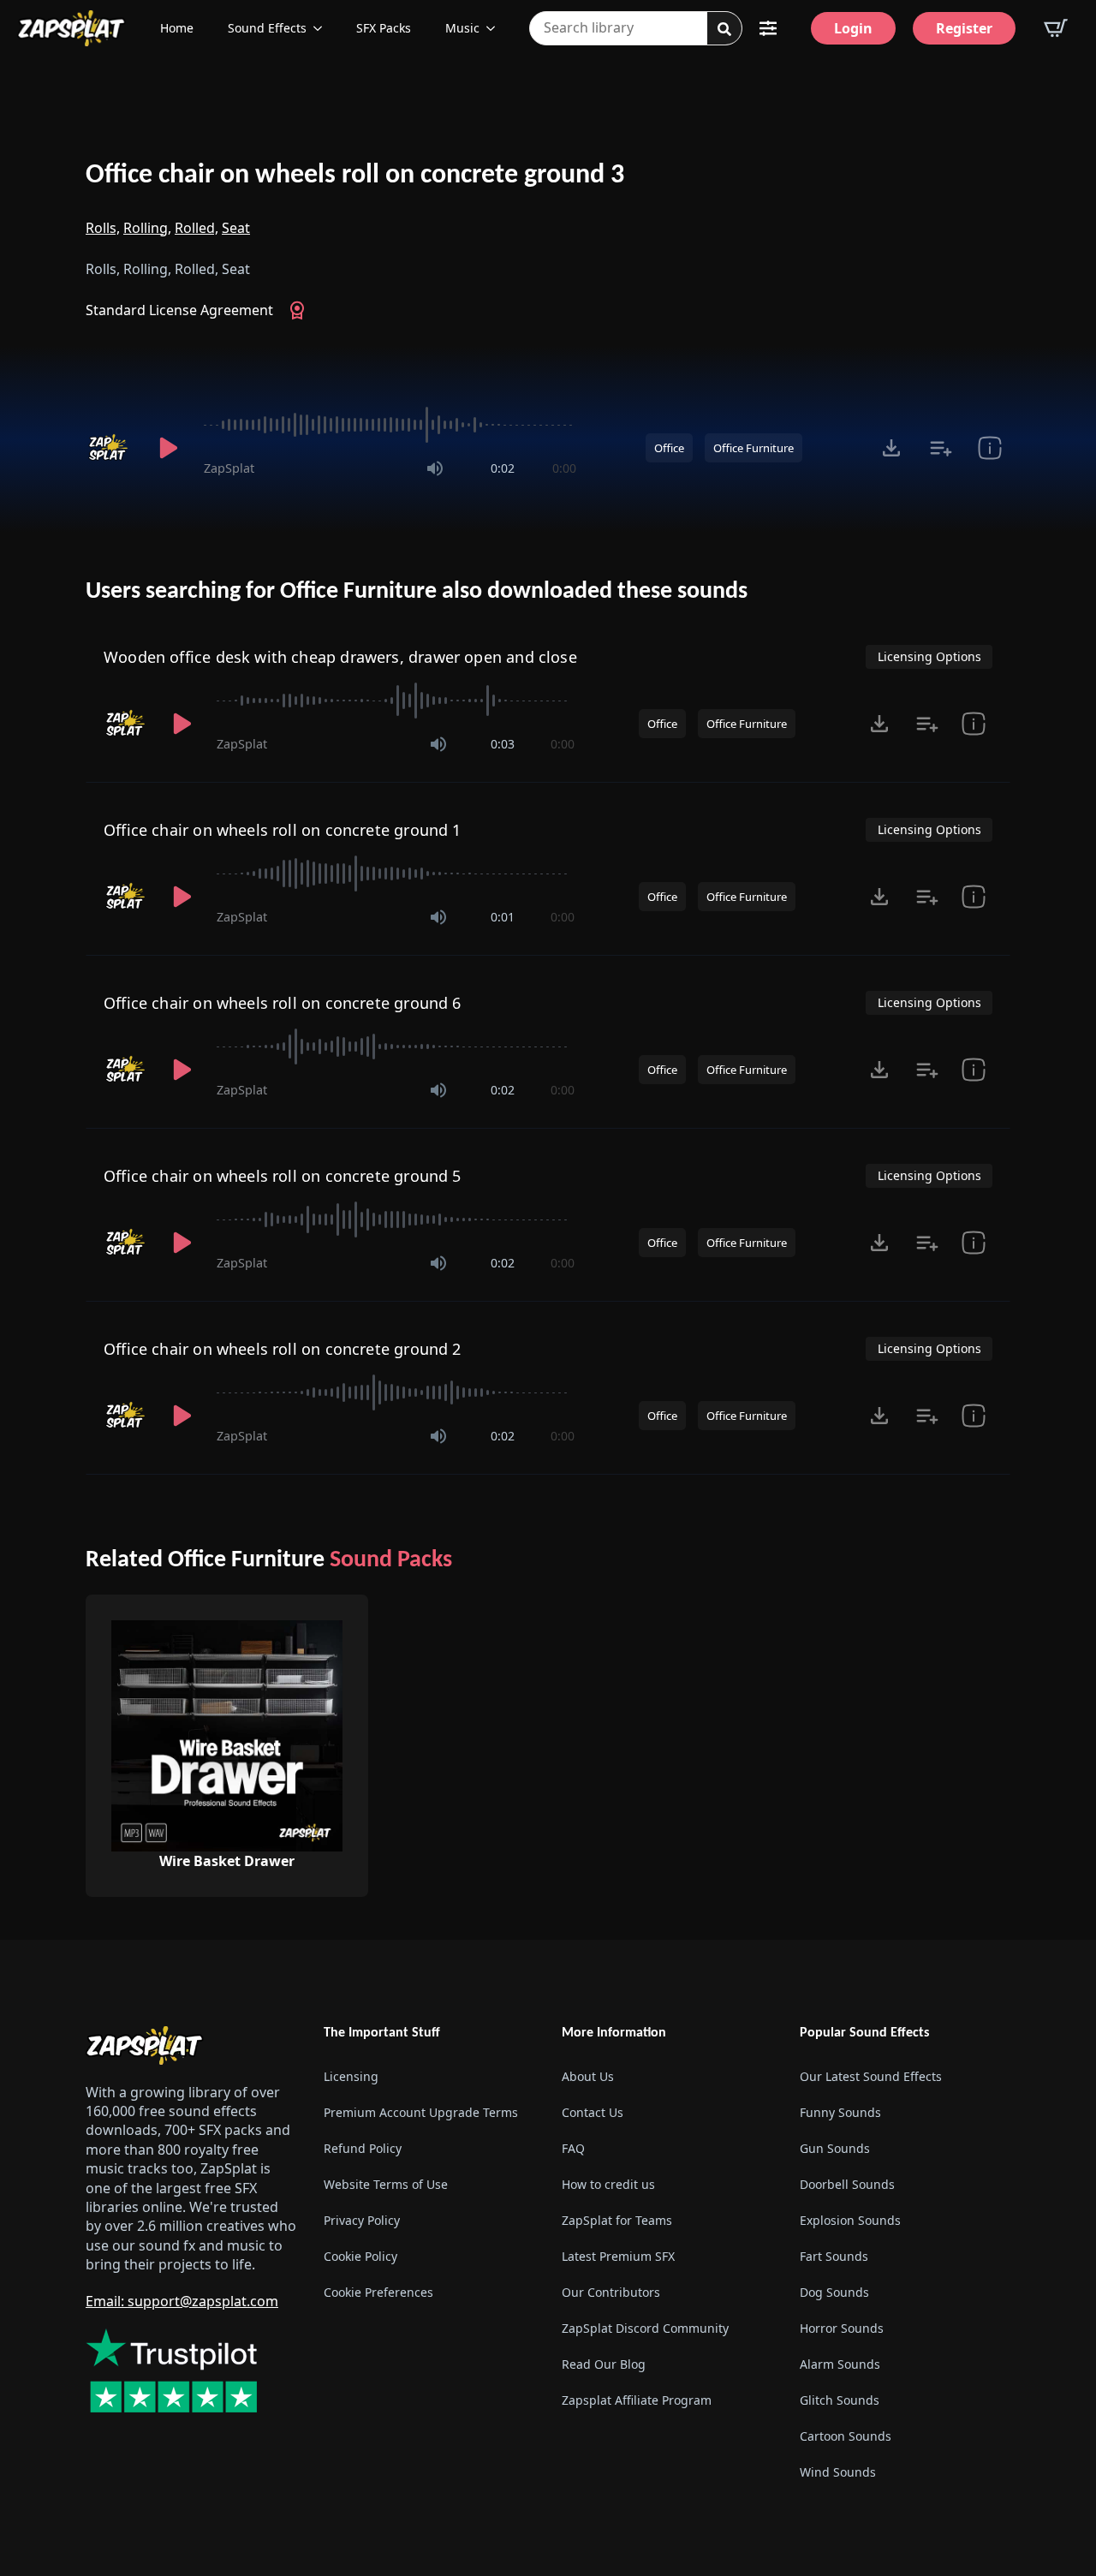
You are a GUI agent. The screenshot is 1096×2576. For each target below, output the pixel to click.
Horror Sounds (842, 2328)
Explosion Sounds (850, 2220)
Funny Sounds (840, 2112)
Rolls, (103, 228)
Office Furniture (753, 448)
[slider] (390, 425)
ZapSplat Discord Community (645, 2328)
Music (462, 28)
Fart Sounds (834, 2256)
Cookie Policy (360, 2256)
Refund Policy (363, 2148)
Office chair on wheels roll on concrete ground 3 (355, 176)
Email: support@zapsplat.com (182, 2301)
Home (177, 28)
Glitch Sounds (840, 2400)
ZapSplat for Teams (617, 2220)
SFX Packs (384, 28)
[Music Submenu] (496, 28)
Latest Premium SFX (618, 2256)
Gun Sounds (835, 2148)
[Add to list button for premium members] (941, 448)
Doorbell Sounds (847, 2184)
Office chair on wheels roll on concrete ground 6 (283, 1003)
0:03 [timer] (503, 744)
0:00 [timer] (564, 468)
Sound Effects (267, 28)
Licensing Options (929, 656)
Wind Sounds (838, 2472)
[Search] (724, 29)
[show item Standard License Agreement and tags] (989, 448)
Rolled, (197, 228)
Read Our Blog (604, 2364)
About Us (588, 2076)
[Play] (168, 448)
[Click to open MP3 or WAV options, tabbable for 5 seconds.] (891, 448)
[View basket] (1056, 28)
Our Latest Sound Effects (871, 2076)
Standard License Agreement (179, 310)
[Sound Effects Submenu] (323, 28)
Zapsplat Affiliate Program (637, 2400)
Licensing (351, 2076)
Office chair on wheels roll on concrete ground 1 (283, 830)
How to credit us (608, 2184)
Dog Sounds (834, 2292)
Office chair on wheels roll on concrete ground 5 (283, 1176)
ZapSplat (229, 468)
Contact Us (593, 2112)
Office (669, 448)
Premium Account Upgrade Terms (421, 2112)
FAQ (573, 2148)
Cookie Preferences (378, 2292)
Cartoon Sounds (846, 2436)
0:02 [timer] (503, 468)
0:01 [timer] (503, 917)
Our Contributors (611, 2292)
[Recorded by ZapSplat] (110, 448)
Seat (236, 228)
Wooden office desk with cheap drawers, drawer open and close (340, 657)
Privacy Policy (362, 2220)
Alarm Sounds (840, 2364)
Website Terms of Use (386, 2184)
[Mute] (435, 468)
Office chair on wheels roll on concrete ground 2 (283, 1349)
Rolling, (147, 228)
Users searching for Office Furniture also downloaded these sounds (417, 592)
